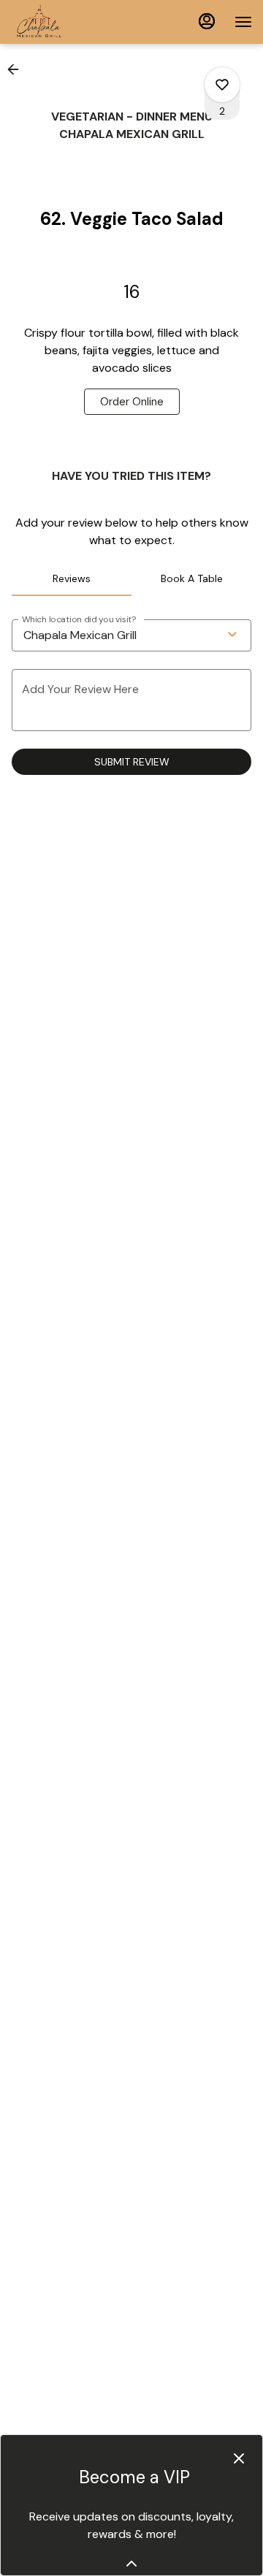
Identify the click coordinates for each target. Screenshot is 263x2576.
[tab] (72, 578)
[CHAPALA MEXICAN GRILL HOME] (77, 22)
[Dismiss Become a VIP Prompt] (239, 2458)
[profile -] (207, 21)
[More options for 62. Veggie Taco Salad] (222, 85)
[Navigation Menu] (243, 22)
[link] (132, 402)
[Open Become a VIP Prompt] (131, 2564)
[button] (18, 69)
